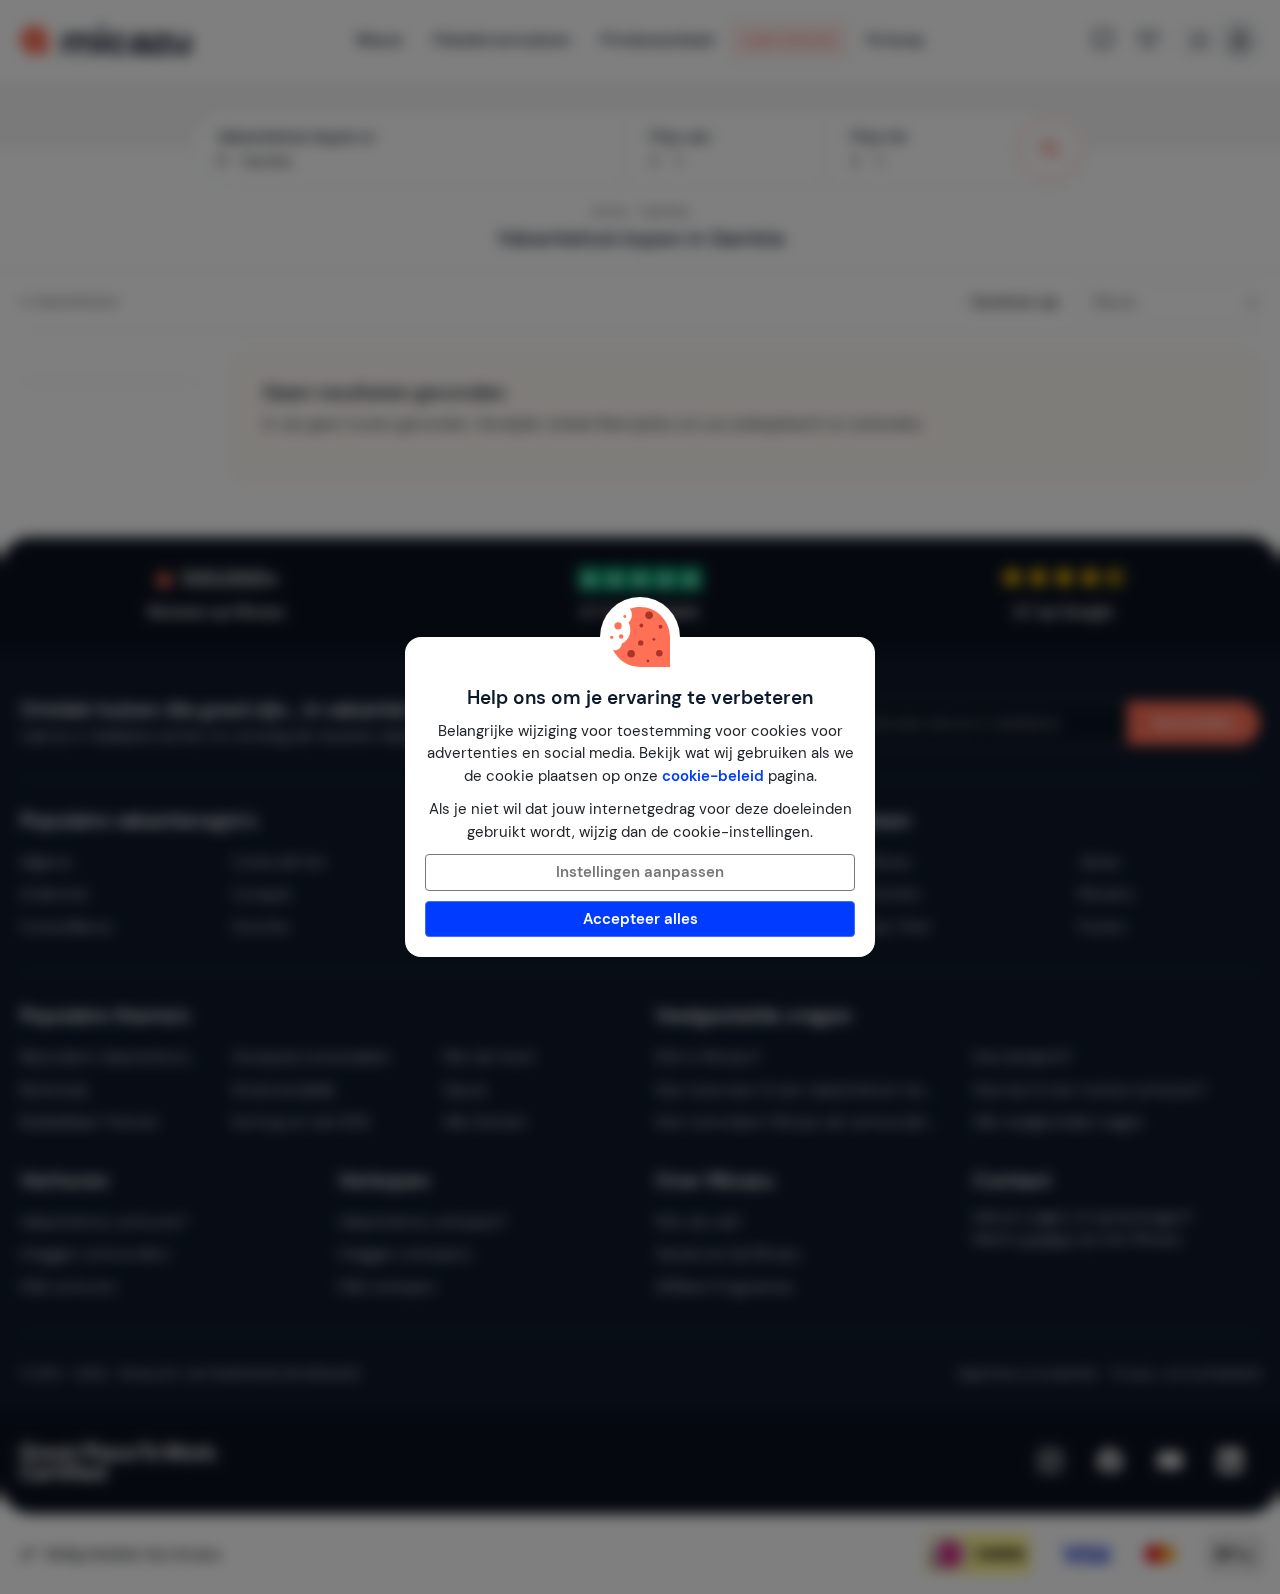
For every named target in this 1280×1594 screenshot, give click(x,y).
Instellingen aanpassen (640, 872)
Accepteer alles (640, 919)
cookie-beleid (713, 776)
